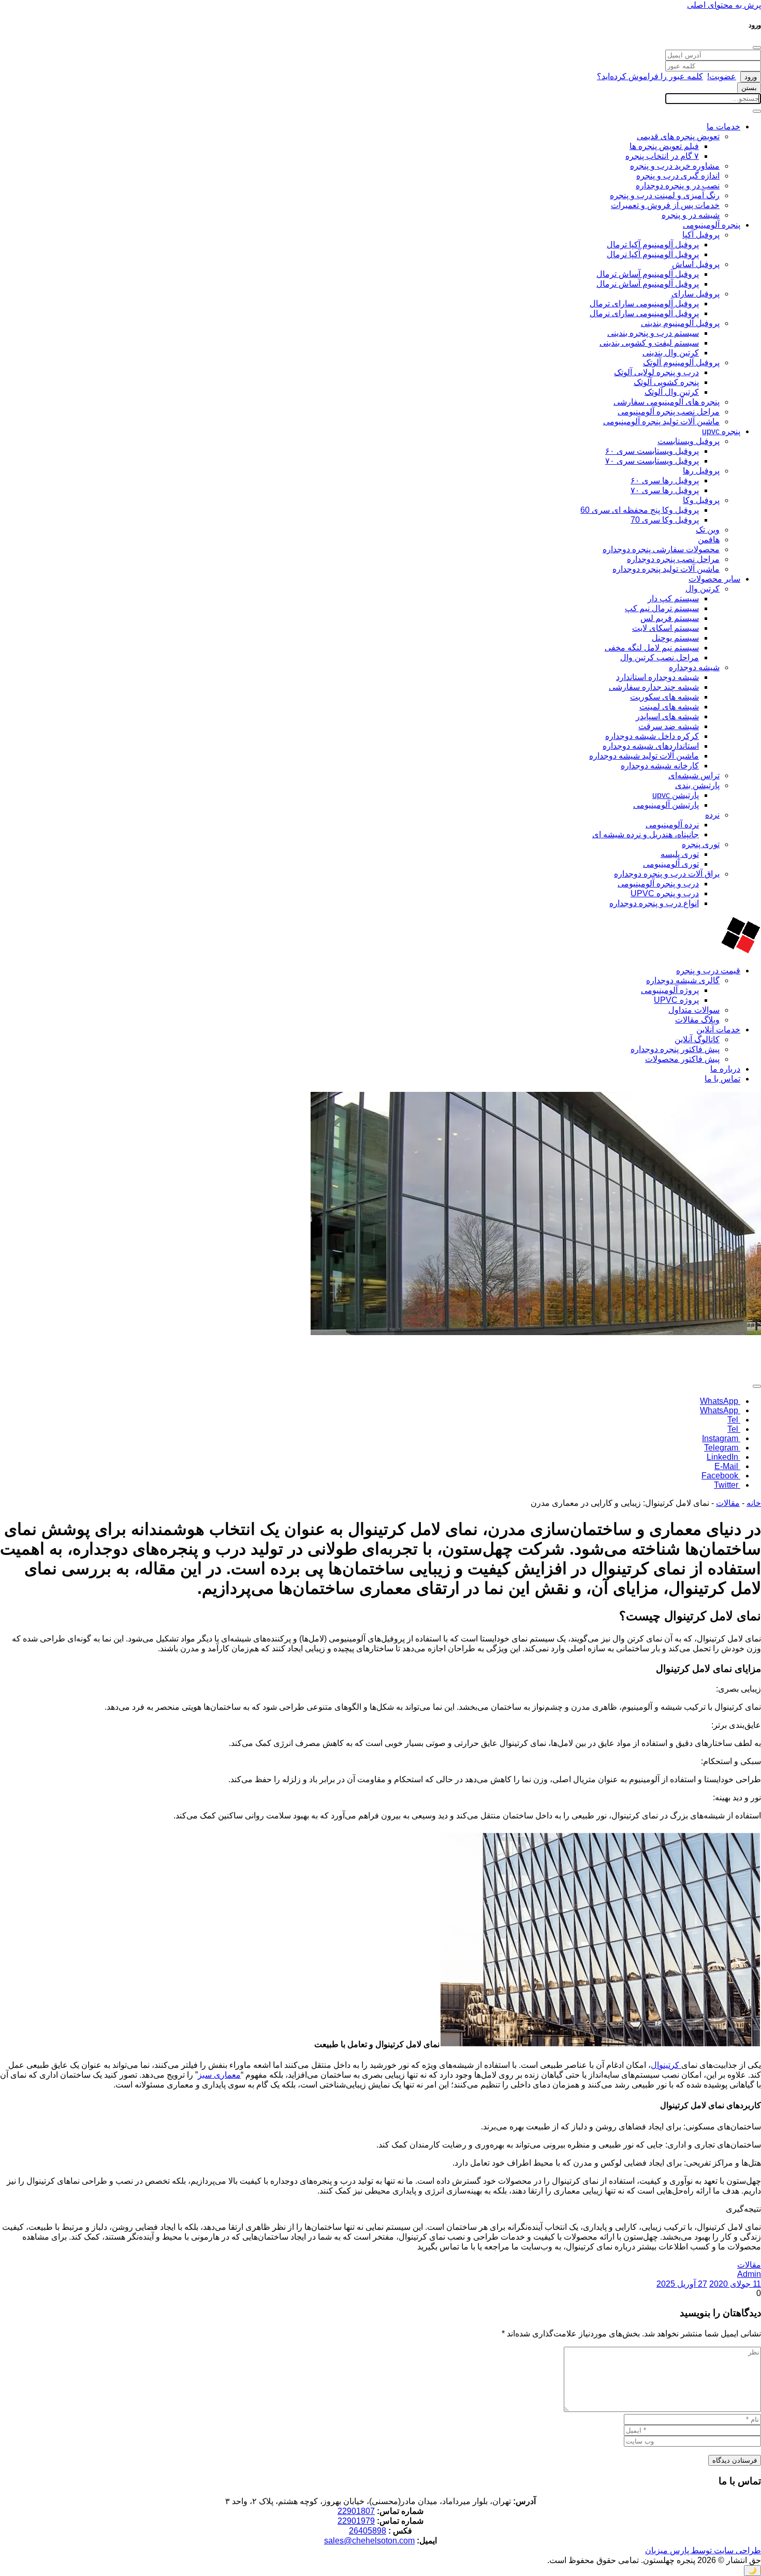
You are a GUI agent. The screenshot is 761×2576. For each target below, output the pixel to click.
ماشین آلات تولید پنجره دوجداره (666, 569)
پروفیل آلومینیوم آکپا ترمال (653, 245)
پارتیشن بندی (697, 785)
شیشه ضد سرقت (669, 726)
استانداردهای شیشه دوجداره (651, 746)
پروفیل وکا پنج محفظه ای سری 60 (640, 510)
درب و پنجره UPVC (665, 893)
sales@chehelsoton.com (369, 2541)
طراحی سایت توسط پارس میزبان (703, 2550)
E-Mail (727, 1466)
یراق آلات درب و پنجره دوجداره (667, 874)
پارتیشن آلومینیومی (666, 805)
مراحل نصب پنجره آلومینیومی (669, 412)
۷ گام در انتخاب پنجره (662, 156)
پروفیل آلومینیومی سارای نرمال (644, 313)
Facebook (721, 1476)
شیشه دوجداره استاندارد (657, 677)
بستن (749, 88)
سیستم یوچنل (675, 638)
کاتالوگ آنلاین (697, 1039)
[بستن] (757, 48)
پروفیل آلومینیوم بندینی (680, 323)
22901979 (356, 2521)
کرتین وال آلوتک (672, 392)
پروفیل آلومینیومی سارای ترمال (644, 304)
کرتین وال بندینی (671, 353)
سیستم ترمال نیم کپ (662, 608)
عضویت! (722, 76)
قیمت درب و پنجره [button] (708, 971)
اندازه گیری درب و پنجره (678, 176)
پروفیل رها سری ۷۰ (665, 490)
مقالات (728, 1503)
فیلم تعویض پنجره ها (664, 146)
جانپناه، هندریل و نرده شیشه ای (646, 834)
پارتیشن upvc (676, 795)
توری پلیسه (680, 854)
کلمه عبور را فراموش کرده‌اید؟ (650, 76)
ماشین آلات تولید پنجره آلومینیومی (661, 421)
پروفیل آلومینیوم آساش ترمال (648, 274)
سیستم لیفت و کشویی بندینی (649, 343)
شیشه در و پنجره (691, 215)
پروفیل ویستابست (689, 441)
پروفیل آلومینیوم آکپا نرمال (653, 254)
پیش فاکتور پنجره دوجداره (675, 1049)
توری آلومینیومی (671, 864)
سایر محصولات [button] (714, 579)
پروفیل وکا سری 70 (665, 520)
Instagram (721, 1438)
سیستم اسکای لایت (665, 628)
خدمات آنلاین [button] (718, 1030)
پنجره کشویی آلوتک (666, 382)
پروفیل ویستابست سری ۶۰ (652, 451)
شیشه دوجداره (694, 667)
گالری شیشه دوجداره (683, 980)
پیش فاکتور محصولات (682, 1059)
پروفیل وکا (701, 500)
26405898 (368, 2531)
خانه (754, 1503)
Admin (749, 2274)
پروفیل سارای (696, 294)
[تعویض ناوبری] (757, 111)
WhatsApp (720, 1401)
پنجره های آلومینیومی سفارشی (667, 402)
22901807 (356, 2511)
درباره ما (725, 1069)
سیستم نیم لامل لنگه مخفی (652, 648)
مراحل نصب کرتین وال (660, 657)
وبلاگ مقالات (697, 1020)
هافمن (709, 539)
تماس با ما (722, 1079)
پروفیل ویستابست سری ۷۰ (652, 461)
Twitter (727, 1485)
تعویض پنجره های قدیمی (678, 136)
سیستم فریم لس (670, 618)
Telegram (722, 1448)
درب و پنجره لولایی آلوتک (656, 372)
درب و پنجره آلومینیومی (658, 884)
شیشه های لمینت (669, 707)
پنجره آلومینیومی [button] (712, 225)
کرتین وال (703, 589)
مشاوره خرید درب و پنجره (675, 166)
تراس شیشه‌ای (694, 775)
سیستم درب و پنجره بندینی (653, 333)
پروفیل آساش (696, 264)
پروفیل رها (701, 471)
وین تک (708, 530)
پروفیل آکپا (701, 235)
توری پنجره (701, 844)
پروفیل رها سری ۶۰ (665, 480)
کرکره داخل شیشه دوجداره (652, 736)
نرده (712, 815)
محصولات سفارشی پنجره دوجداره (661, 549)
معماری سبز (219, 2075)
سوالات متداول (694, 1010)
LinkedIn (723, 1457)
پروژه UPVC (676, 1000)
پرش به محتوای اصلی (724, 5)
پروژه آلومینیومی (670, 990)
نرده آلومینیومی (672, 825)
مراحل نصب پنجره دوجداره (673, 559)
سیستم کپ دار (673, 598)
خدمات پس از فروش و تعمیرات (665, 205)
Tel (734, 1420)
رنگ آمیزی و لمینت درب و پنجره (665, 195)
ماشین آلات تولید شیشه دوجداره (644, 756)
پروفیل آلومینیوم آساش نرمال (648, 284)
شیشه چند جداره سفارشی (654, 687)
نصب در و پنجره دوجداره (678, 186)
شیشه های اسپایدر (667, 716)
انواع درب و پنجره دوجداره (654, 903)
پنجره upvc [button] (721, 431)
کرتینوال (666, 2065)
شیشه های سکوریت (664, 697)
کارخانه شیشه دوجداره (660, 766)
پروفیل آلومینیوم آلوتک (681, 362)
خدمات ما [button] (723, 127)
